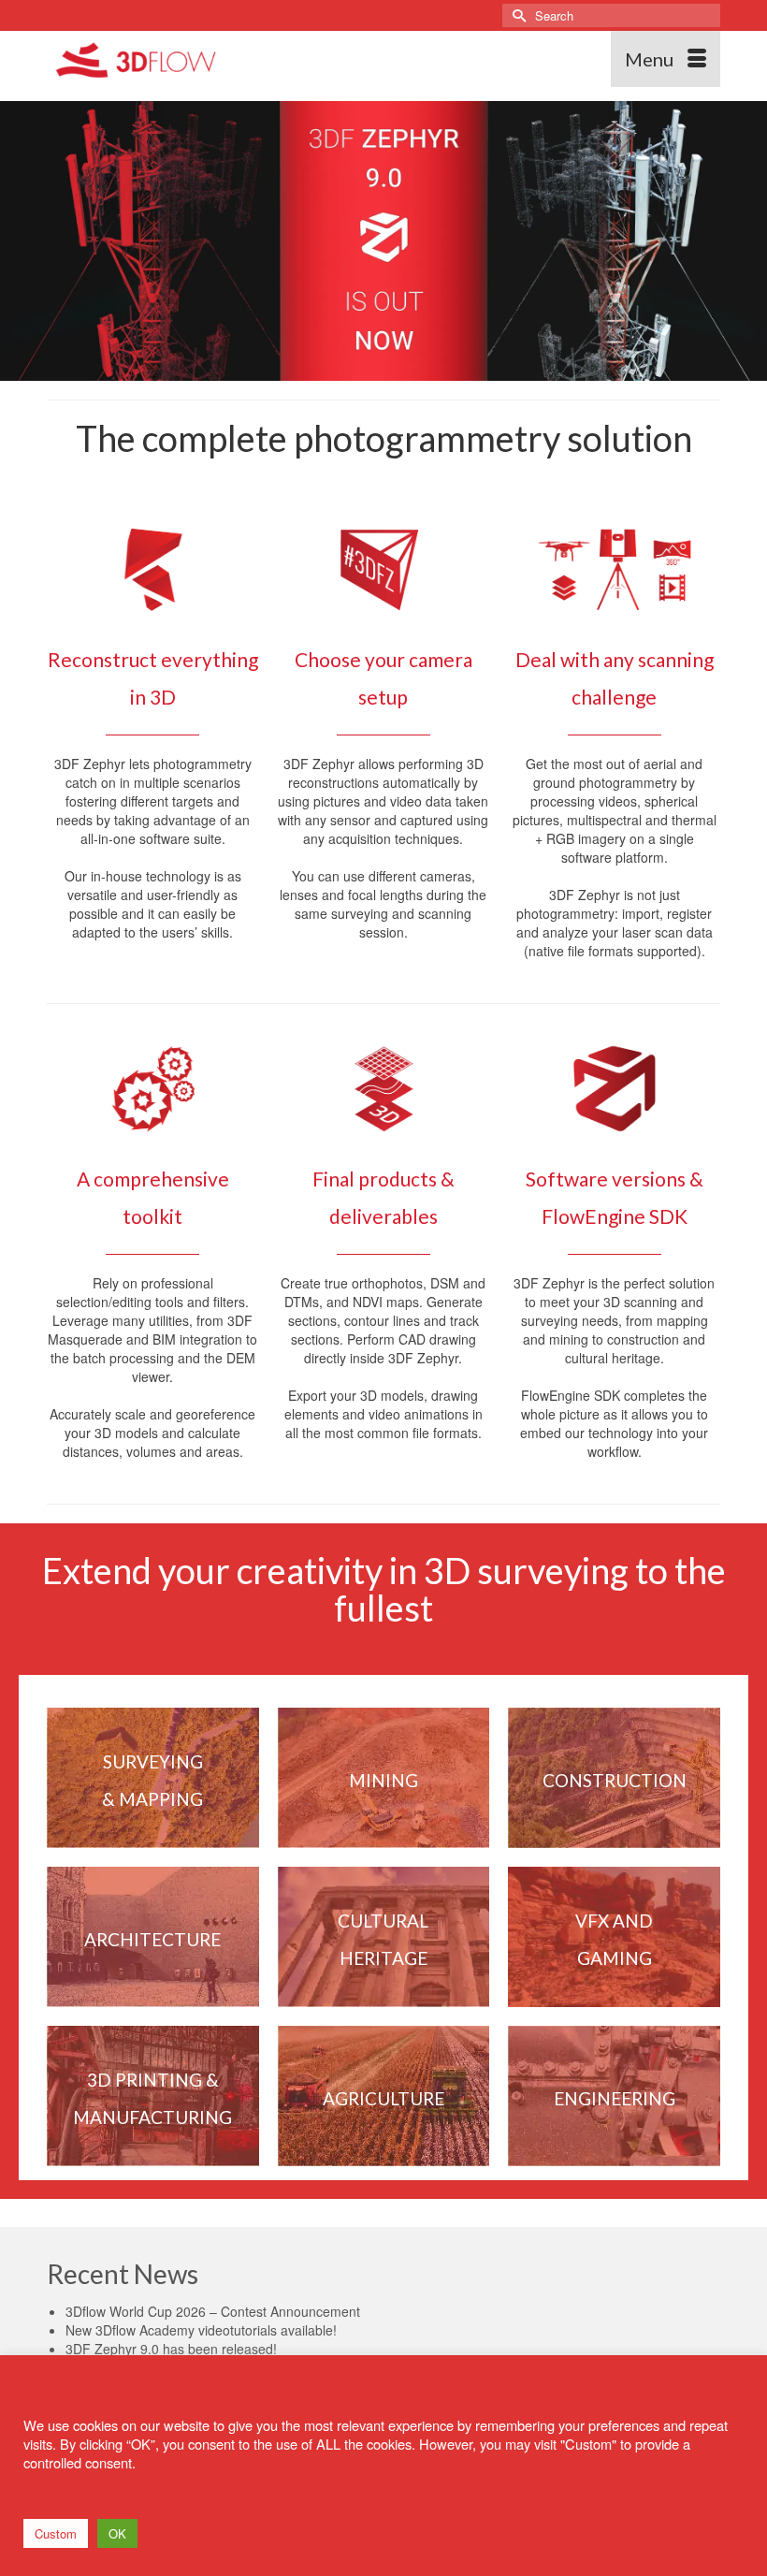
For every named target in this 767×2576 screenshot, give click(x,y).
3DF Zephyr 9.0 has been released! (171, 2349)
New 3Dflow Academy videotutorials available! (201, 2330)
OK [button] (117, 2533)
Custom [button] (56, 2533)
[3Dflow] (296, 59)
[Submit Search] (516, 15)
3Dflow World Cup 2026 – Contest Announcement (213, 2311)
